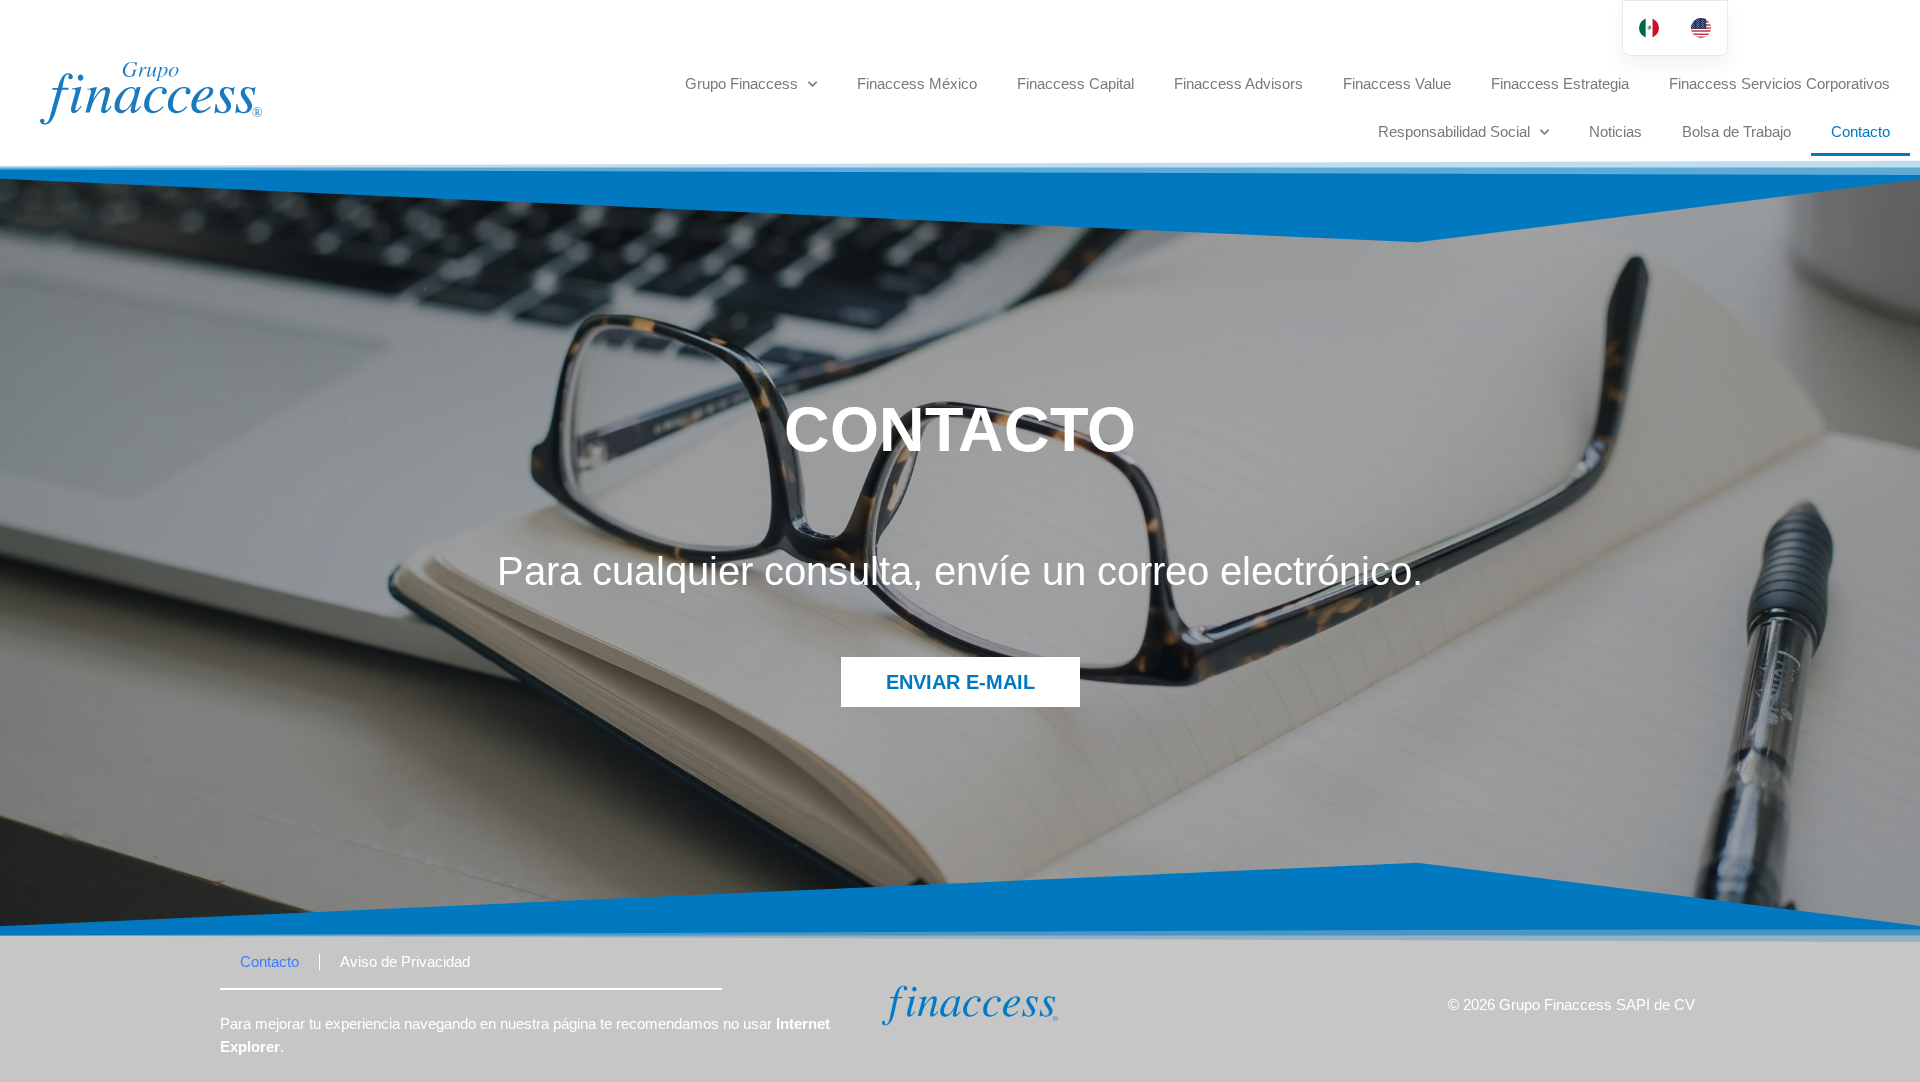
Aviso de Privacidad (405, 961)
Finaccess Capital (1075, 83)
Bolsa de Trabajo (1736, 131)
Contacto (1860, 131)
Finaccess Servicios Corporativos (1779, 83)
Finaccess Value (1397, 83)
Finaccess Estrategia (1560, 83)
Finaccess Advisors (1238, 83)
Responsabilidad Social (1454, 131)
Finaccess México (917, 83)
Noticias (1615, 131)
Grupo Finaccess (741, 83)
